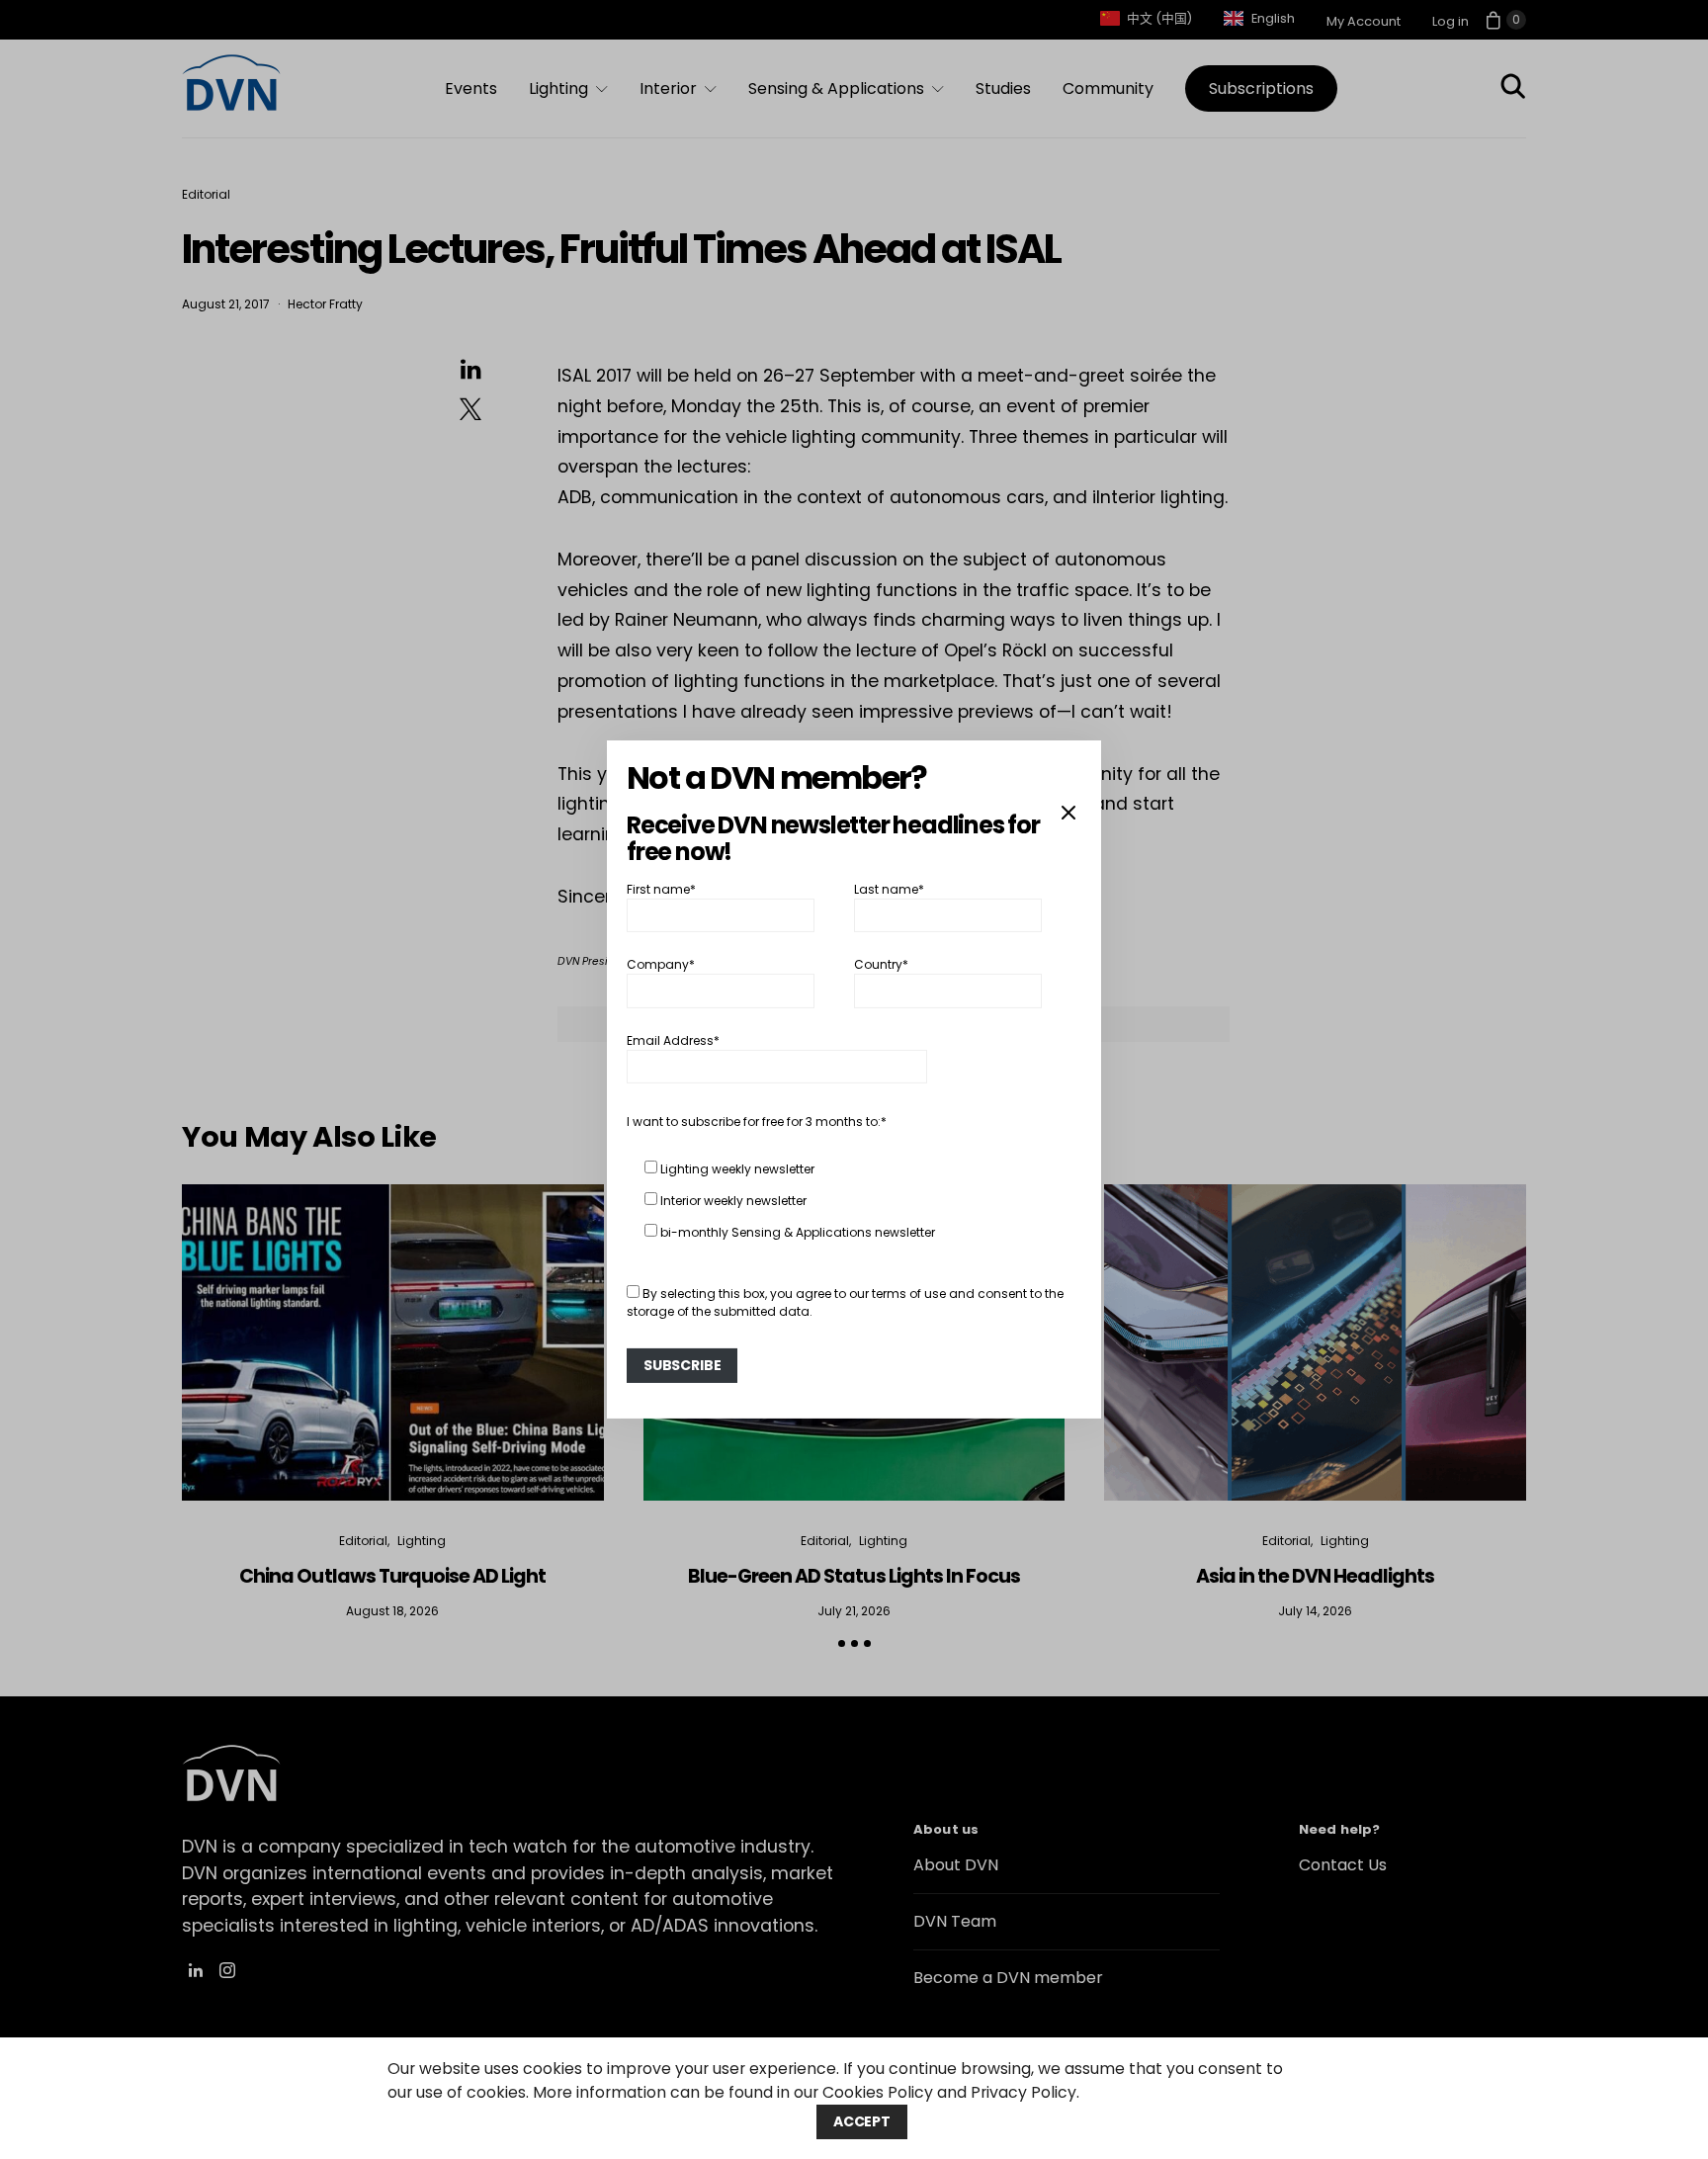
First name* (661, 889)
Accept (862, 2121)
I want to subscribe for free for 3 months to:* (757, 1122)
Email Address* (673, 1040)
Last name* (889, 889)
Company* (661, 964)
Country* (881, 964)
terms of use (909, 1294)
